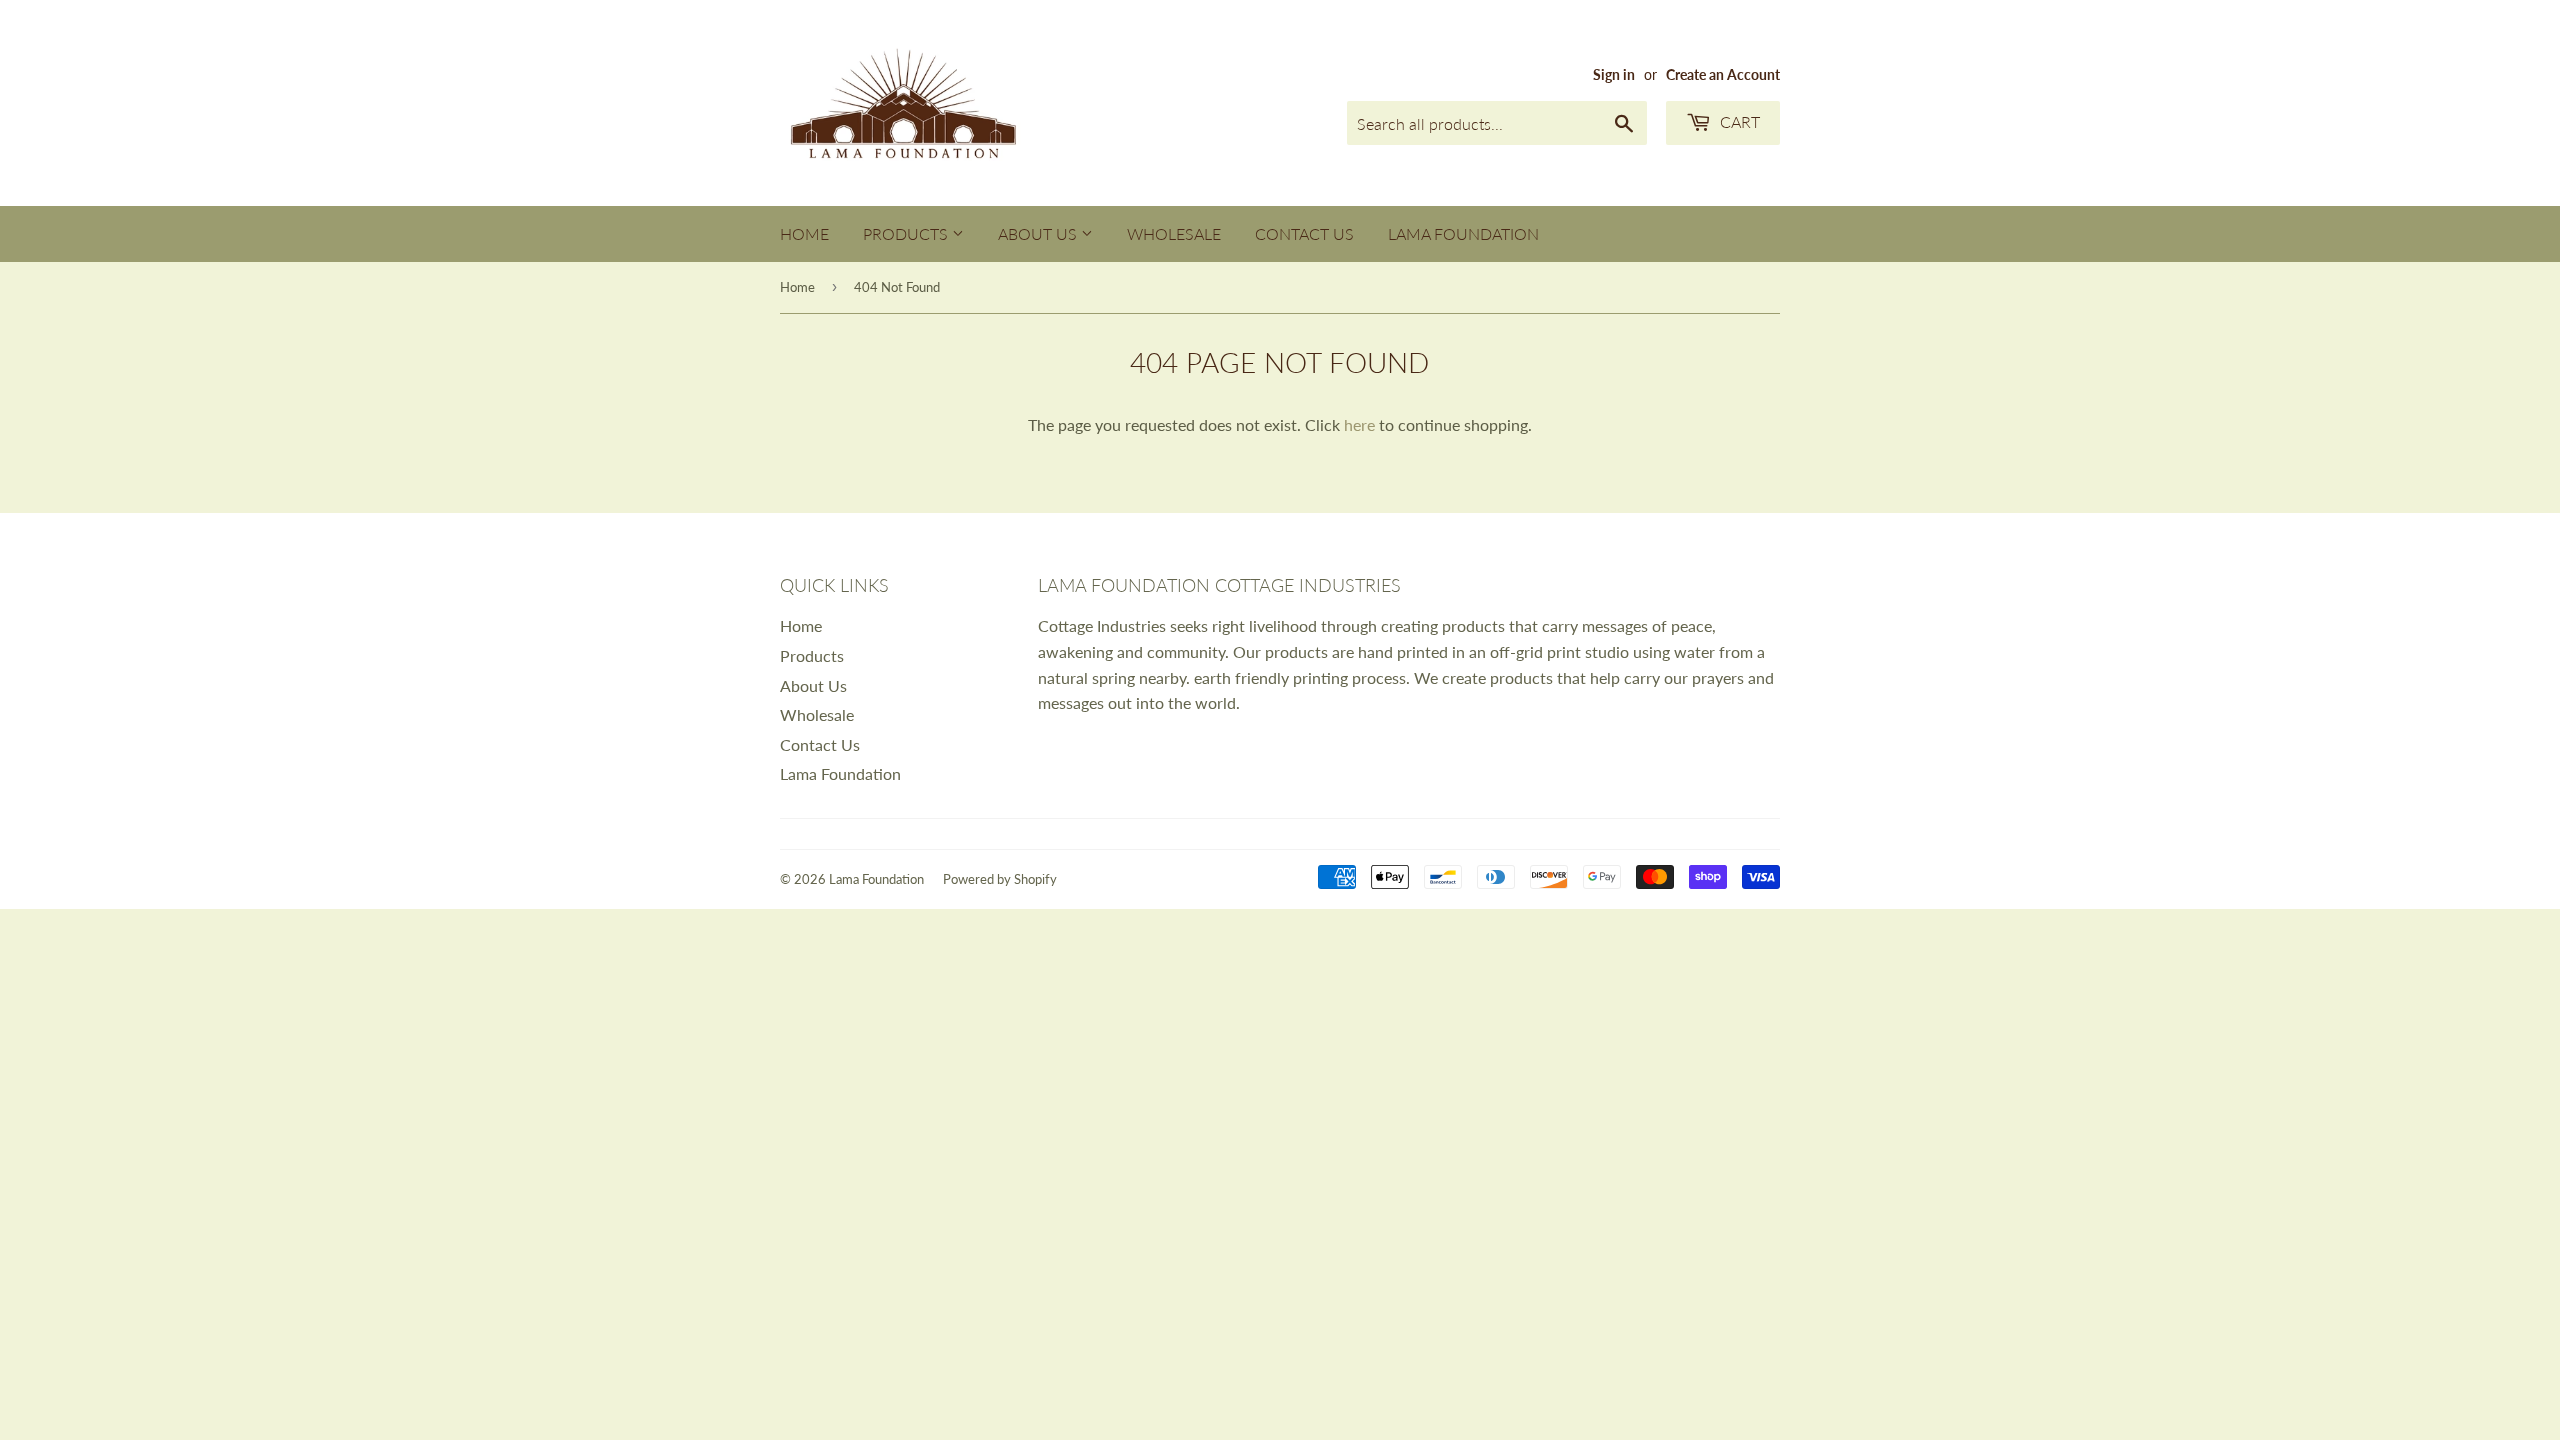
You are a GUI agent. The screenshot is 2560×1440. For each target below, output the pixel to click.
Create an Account (1723, 75)
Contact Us (1304, 233)
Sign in (1614, 75)
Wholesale (1174, 233)
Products (907, 233)
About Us (1039, 233)
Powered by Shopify (1000, 879)
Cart (1738, 121)
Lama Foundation (1463, 233)
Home (804, 233)
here (1359, 424)
